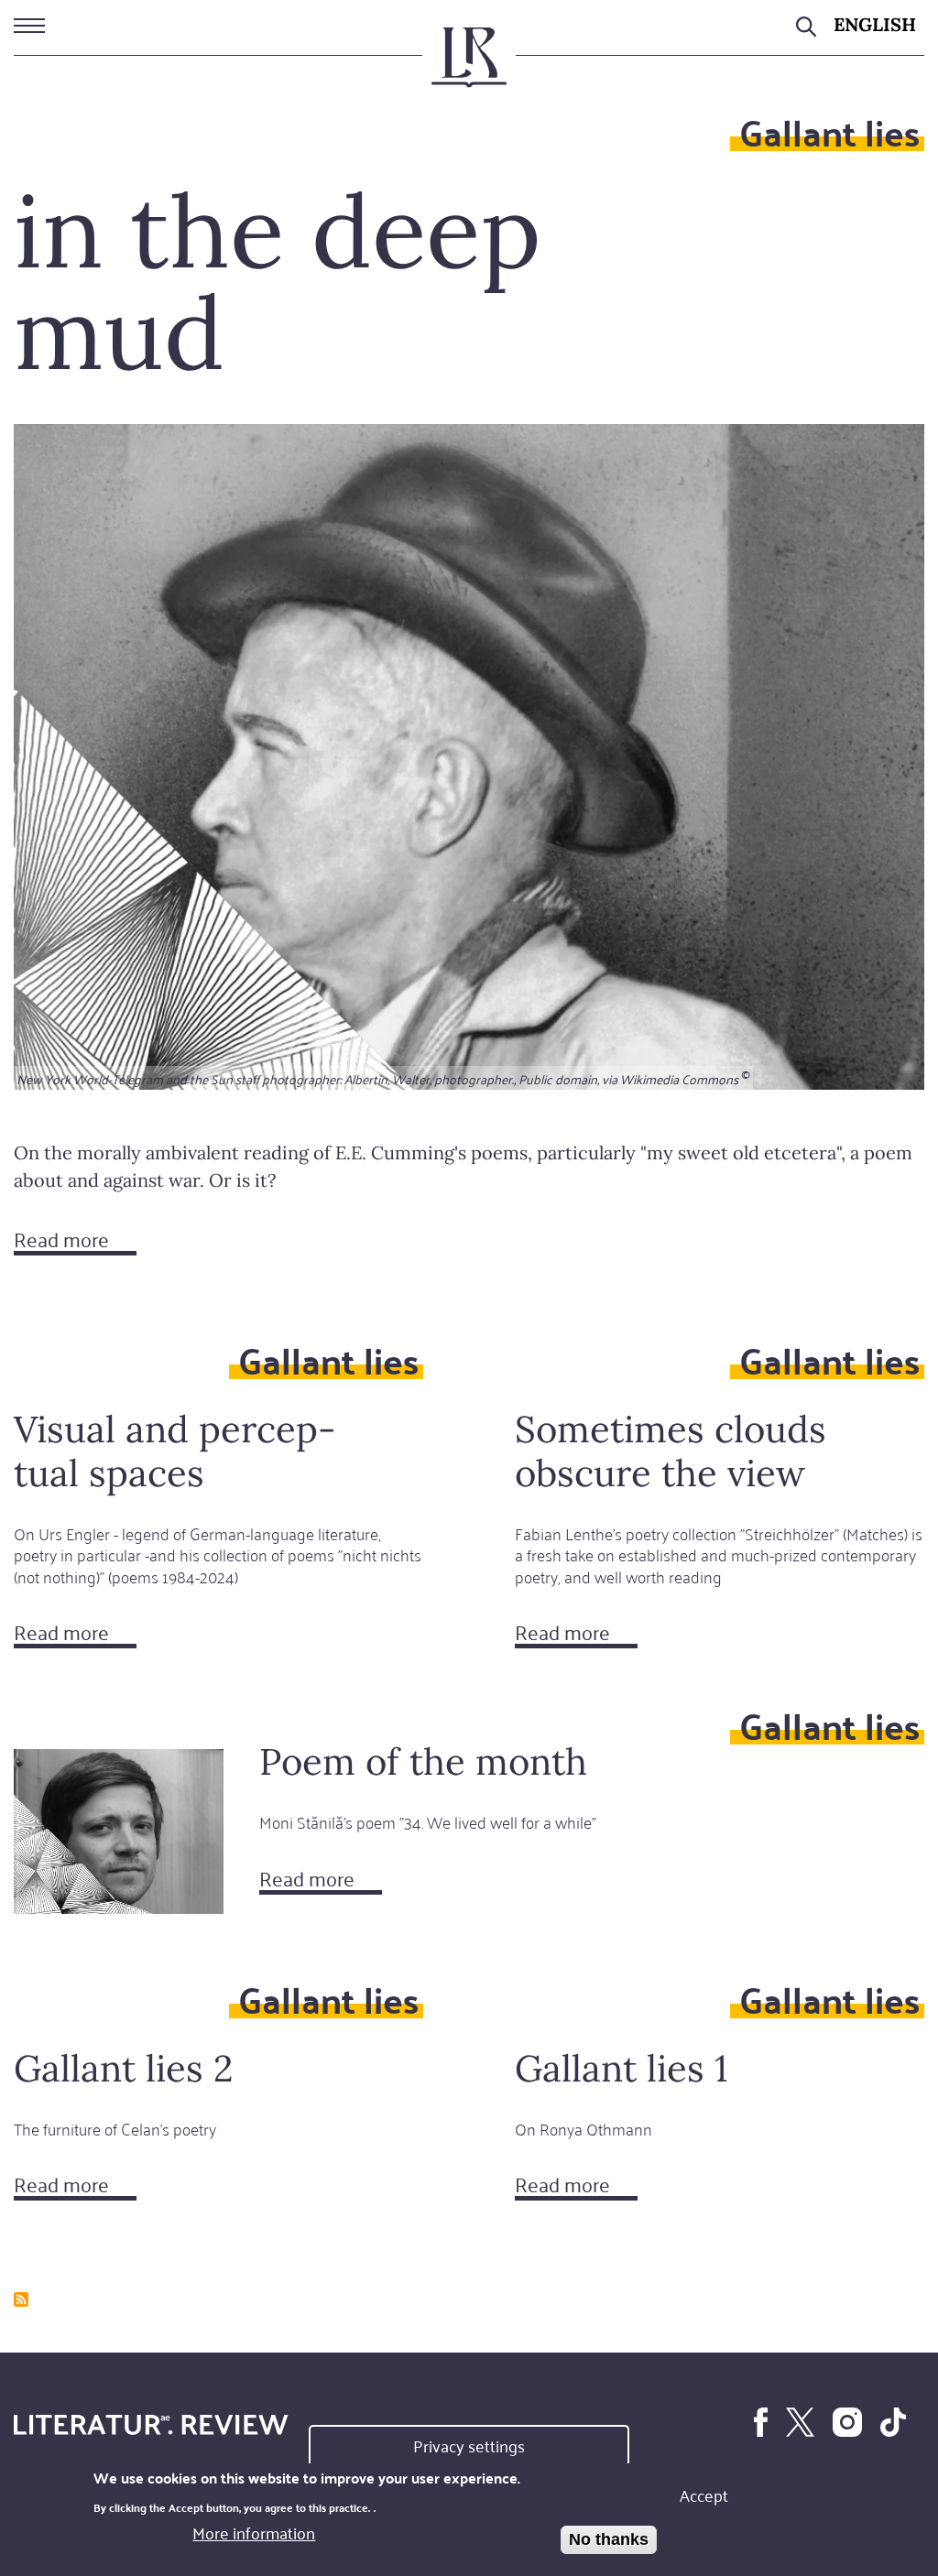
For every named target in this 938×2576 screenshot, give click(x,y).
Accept (704, 2494)
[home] (469, 65)
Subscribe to (21, 2299)
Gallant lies (829, 131)
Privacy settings (469, 2445)
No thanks (609, 2539)
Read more (75, 1241)
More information (254, 2532)
